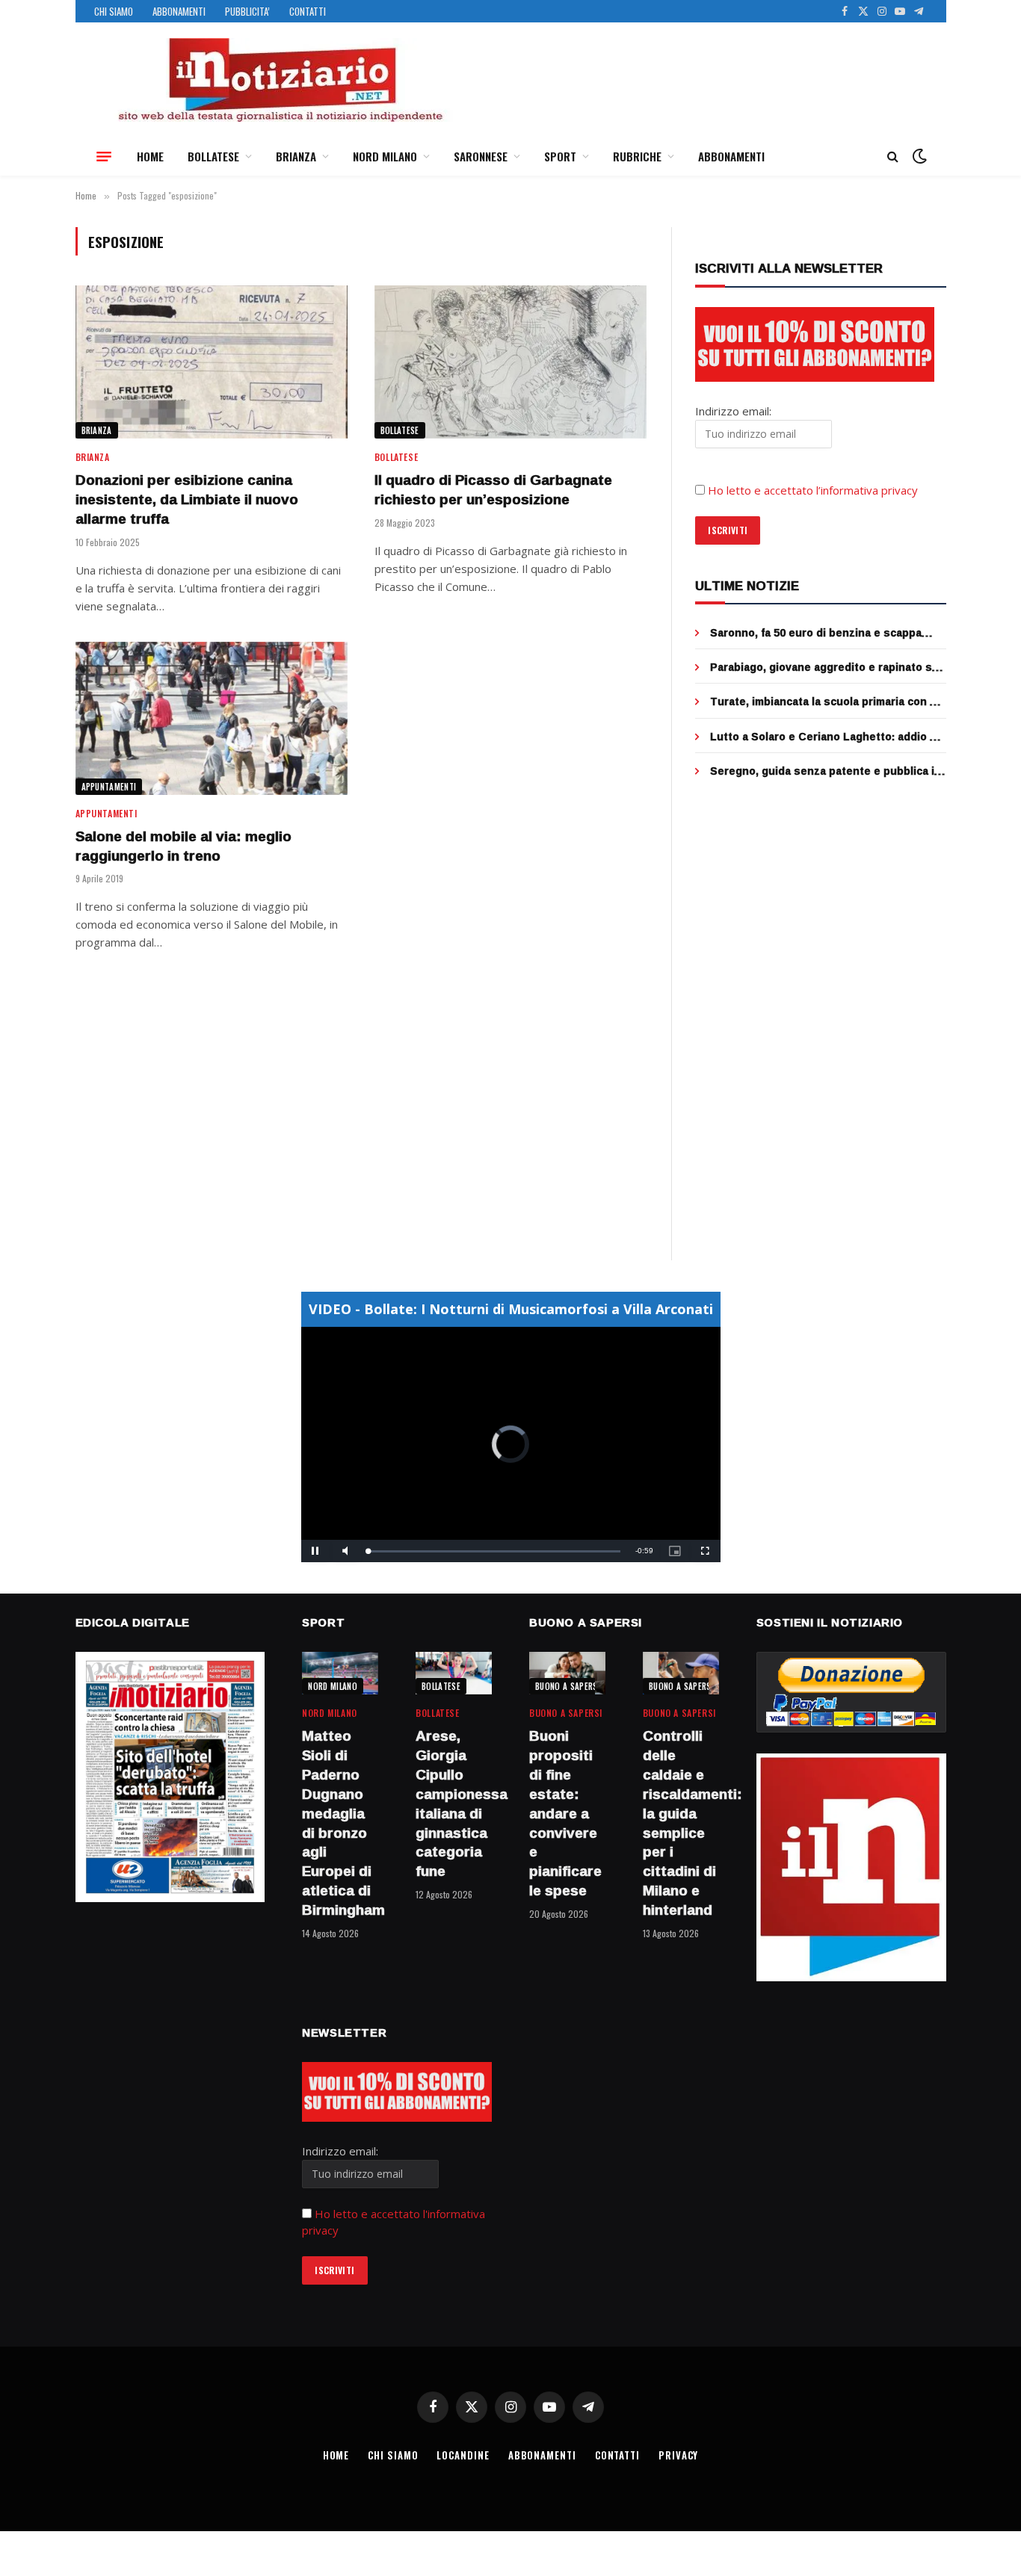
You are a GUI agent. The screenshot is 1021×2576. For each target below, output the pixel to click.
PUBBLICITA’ (247, 11)
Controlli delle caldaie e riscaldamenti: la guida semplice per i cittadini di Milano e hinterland (681, 1823)
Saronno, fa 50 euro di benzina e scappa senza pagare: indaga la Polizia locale (816, 633)
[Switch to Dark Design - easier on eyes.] (918, 156)
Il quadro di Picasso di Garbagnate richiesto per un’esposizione (493, 490)
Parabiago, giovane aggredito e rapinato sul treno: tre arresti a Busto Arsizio (826, 667)
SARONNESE (481, 156)
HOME (150, 156)
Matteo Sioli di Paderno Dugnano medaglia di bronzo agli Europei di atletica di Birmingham (340, 1823)
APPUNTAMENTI (109, 787)
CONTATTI (308, 11)
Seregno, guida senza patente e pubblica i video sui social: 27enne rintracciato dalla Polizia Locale (822, 771)
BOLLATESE (213, 156)
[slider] (494, 1551)
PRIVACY (678, 2455)
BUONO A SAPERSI (568, 1686)
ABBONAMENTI (179, 11)
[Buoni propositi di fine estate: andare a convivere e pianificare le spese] (567, 1673)
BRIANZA (296, 156)
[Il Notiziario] (280, 80)
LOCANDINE (463, 2455)
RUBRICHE (637, 156)
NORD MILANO (385, 156)
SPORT (560, 156)
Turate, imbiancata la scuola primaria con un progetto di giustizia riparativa (827, 702)
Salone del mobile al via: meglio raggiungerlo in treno (183, 846)
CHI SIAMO (114, 11)
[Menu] (104, 156)
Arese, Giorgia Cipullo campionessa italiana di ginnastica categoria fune (454, 1804)
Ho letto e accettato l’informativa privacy (813, 490)
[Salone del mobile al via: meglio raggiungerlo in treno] (212, 718)
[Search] (893, 157)
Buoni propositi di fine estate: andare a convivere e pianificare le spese (565, 1813)
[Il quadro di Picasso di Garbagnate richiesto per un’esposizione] (510, 362)
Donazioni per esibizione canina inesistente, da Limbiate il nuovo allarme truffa (187, 499)
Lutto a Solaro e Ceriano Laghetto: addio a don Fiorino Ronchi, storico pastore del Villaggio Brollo (823, 737)
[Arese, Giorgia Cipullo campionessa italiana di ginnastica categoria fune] (454, 1673)
